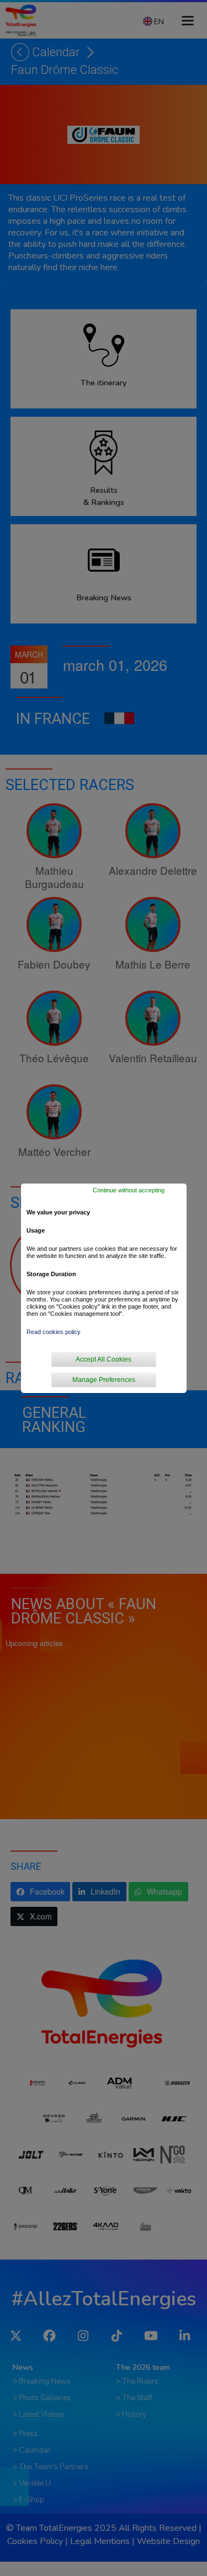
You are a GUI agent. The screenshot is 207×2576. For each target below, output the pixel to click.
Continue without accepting (129, 1190)
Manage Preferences (104, 1380)
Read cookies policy (54, 1332)
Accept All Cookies (104, 1359)
